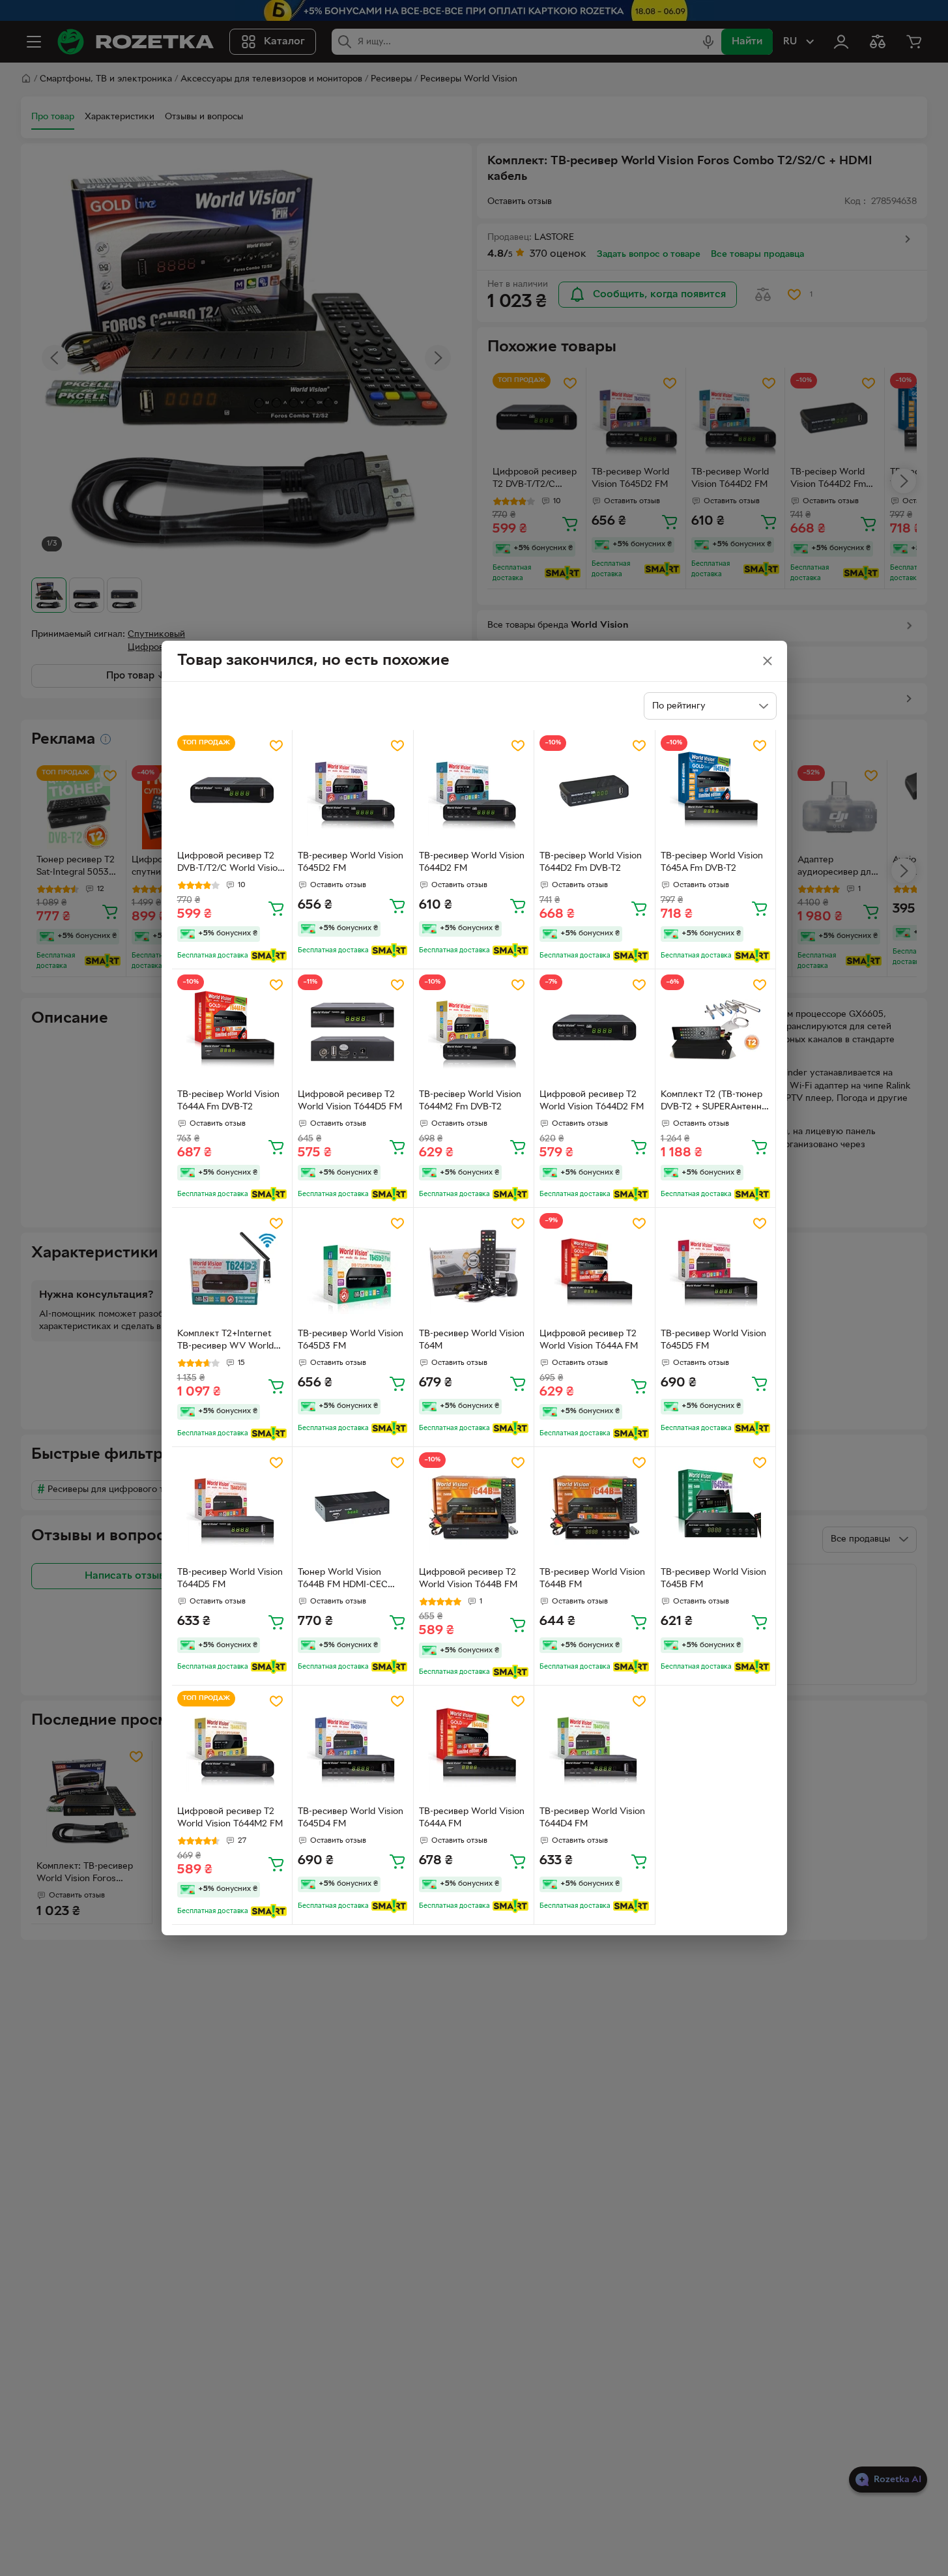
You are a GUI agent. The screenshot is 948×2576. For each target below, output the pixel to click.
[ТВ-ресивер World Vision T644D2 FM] (474, 790)
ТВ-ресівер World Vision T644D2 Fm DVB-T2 (591, 862)
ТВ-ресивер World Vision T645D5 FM (713, 1340)
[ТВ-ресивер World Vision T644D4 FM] (595, 1746)
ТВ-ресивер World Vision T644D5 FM (230, 1579)
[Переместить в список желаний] (276, 746)
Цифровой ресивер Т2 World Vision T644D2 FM (592, 1101)
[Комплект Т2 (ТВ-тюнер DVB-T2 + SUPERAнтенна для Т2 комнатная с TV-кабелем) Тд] (716, 1030)
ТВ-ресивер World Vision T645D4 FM (351, 1818)
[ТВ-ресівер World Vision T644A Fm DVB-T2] (232, 1030)
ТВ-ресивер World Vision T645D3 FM (351, 1340)
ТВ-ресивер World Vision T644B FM (592, 1579)
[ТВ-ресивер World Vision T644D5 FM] (232, 1507)
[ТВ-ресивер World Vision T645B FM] (716, 1507)
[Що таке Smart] (269, 956)
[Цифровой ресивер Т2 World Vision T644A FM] (595, 1268)
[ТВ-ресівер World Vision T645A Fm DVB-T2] (716, 790)
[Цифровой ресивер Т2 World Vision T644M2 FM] (232, 1746)
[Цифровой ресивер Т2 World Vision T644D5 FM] (353, 1030)
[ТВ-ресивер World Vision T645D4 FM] (353, 1746)
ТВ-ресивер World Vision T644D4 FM (592, 1818)
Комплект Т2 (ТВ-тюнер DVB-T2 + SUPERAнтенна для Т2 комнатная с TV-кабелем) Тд (713, 1102)
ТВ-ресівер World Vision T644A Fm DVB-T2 (228, 1101)
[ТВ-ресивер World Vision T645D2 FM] (353, 790)
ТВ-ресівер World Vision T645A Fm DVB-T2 (712, 862)
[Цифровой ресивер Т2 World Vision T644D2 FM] (595, 1030)
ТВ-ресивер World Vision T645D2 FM (351, 862)
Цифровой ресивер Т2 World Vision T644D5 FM (350, 1101)
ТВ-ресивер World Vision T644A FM (472, 1818)
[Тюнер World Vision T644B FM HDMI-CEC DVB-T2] (353, 1507)
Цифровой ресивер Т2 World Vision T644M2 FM (230, 1818)
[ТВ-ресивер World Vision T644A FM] (474, 1746)
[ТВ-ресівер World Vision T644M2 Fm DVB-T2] (474, 1030)
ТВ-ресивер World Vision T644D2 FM (472, 862)
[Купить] (276, 908)
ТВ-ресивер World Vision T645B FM (713, 1579)
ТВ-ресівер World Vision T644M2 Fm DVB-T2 (470, 1101)
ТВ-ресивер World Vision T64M (472, 1340)
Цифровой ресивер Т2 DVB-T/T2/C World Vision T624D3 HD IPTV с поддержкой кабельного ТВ (230, 864)
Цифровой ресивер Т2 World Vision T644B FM (468, 1579)
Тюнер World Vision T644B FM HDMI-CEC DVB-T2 (343, 1580)
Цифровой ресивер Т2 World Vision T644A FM (589, 1340)
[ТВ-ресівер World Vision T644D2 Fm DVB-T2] (595, 790)
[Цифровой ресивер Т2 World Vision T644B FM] (474, 1507)
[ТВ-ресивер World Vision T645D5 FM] (716, 1268)
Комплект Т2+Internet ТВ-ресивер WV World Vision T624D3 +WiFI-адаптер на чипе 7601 (225, 1341)
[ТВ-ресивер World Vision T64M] (474, 1268)
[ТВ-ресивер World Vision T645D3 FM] (353, 1268)
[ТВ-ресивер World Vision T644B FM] (595, 1507)
